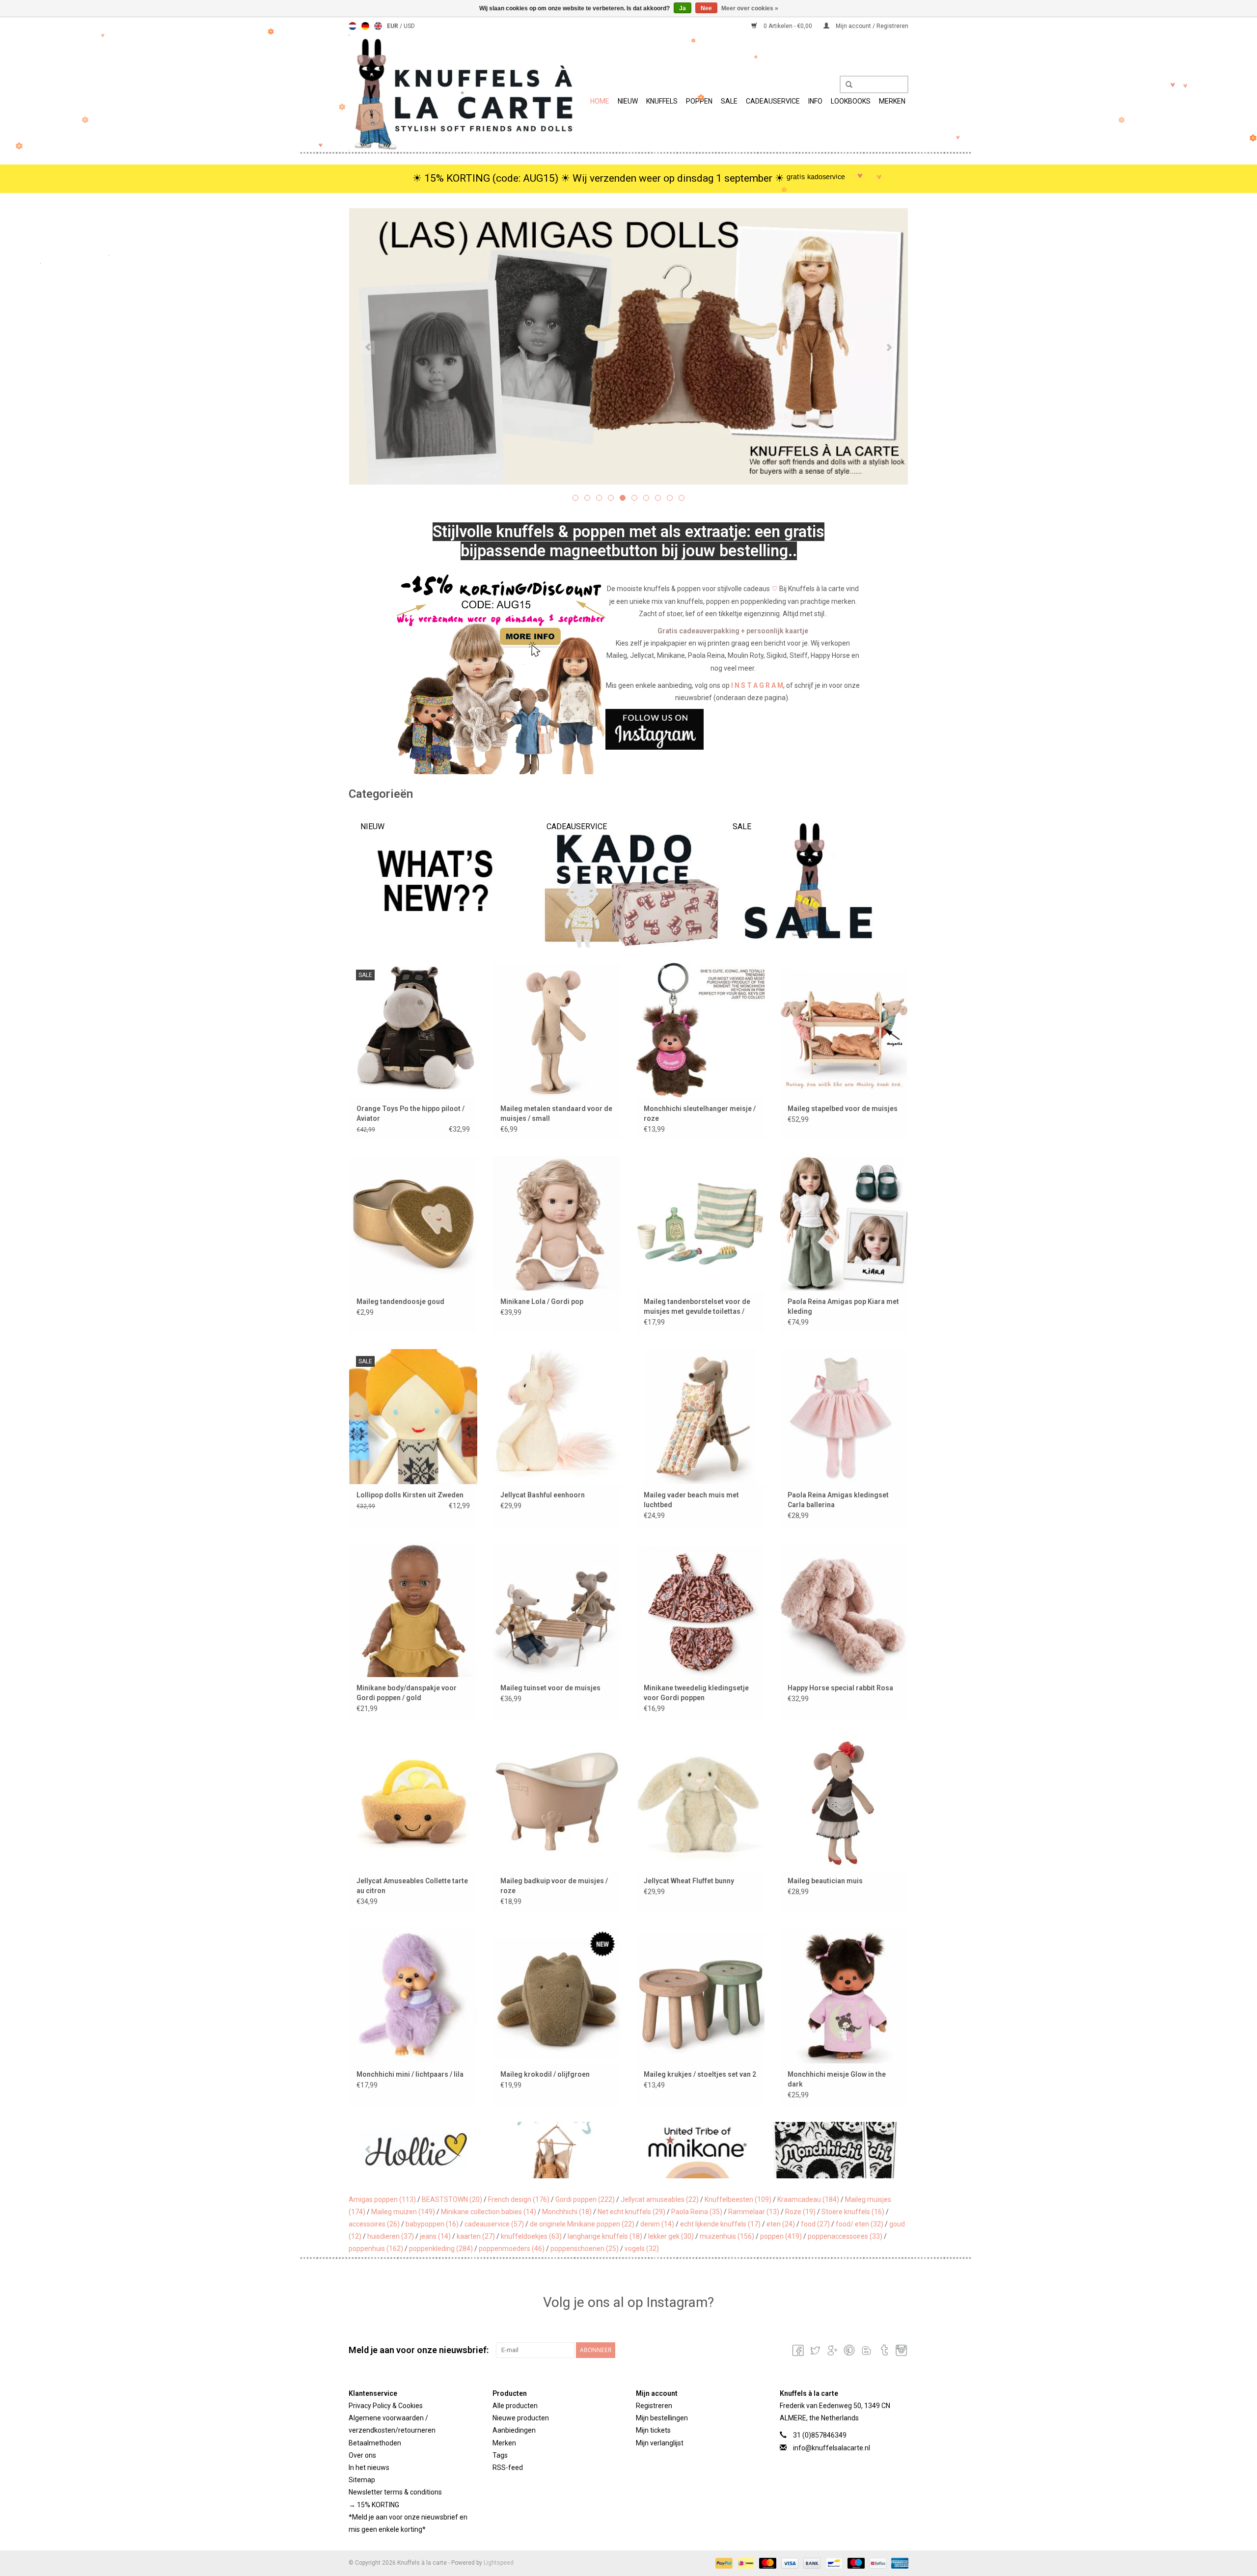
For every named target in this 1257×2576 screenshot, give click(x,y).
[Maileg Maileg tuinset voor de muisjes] (557, 1610)
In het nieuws (369, 2468)
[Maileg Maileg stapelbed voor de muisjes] (844, 1030)
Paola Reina (697, 2212)
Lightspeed (499, 2563)
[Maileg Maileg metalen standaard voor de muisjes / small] (557, 1030)
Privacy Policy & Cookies (386, 2406)
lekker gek (671, 2236)
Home (600, 101)
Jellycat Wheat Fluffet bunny (689, 1881)
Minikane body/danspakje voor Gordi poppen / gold (407, 1693)
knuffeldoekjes (531, 2236)
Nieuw (628, 101)
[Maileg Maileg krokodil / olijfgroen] (557, 1995)
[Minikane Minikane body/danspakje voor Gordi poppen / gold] (413, 1610)
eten (781, 2224)
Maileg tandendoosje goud (400, 1302)
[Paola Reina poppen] (837, 2150)
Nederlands (353, 26)
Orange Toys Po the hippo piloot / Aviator (410, 1113)
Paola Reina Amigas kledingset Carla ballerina (838, 1500)
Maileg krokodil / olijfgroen (545, 2074)
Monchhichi (567, 2212)
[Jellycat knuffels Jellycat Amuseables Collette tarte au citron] (413, 1803)
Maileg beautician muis (825, 1881)
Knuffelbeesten (738, 2199)
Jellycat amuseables (660, 2199)
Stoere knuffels (853, 2212)
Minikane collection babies (489, 2212)
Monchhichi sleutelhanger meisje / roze (700, 1113)
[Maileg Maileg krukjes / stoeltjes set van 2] (700, 1995)
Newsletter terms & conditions (395, 2492)
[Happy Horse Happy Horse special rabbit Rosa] (844, 1610)
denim (657, 2224)
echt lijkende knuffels (720, 2224)
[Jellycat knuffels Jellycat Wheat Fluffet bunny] (700, 1803)
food (815, 2224)
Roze (800, 2212)
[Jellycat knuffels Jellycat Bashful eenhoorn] (557, 1416)
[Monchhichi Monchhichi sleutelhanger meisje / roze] (700, 1030)
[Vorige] (368, 348)
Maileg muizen (403, 2212)
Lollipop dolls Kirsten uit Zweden (410, 1495)
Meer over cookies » (750, 8)
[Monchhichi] (697, 2150)
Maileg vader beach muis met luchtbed (691, 1500)
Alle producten (515, 2406)
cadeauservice (494, 2224)
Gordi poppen (585, 2199)
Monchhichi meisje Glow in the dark (837, 2079)
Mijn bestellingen (662, 2418)
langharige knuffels (605, 2236)
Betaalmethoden (375, 2443)
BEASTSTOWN (452, 2199)
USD (409, 26)
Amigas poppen (382, 2199)
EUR (393, 26)
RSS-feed (508, 2468)
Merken (892, 101)
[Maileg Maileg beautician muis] (844, 1803)
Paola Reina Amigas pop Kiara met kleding (843, 1306)
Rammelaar (754, 2212)
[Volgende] (889, 348)
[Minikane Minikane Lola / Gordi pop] (557, 1223)
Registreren (654, 2406)
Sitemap (362, 2480)
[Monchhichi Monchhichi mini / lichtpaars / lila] (413, 1995)
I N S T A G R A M (757, 685)
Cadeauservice (773, 101)
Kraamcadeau (808, 2199)
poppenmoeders (512, 2249)
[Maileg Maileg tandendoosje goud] (413, 1223)
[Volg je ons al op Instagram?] (629, 729)
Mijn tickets (653, 2430)
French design (519, 2199)
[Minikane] (558, 2150)
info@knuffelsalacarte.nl (832, 2448)
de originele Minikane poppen (582, 2224)
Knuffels (662, 101)
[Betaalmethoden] (723, 2563)
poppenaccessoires (845, 2236)
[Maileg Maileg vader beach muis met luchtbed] (700, 1416)
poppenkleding (441, 2249)
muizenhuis (727, 2236)
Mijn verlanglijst (660, 2443)
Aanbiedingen (514, 2430)
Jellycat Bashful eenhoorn (543, 1495)
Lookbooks (851, 101)
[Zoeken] (846, 85)
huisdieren (391, 2236)
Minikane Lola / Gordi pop (542, 1302)
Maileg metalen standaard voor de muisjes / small (556, 1113)
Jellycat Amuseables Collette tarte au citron (412, 1886)
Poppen (699, 101)
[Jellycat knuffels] (628, 346)
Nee (706, 8)
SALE (729, 101)
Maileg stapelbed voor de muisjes (843, 1109)
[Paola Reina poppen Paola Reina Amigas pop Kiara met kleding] (844, 1223)
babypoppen (432, 2224)
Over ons (362, 2455)
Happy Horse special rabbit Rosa (840, 1688)
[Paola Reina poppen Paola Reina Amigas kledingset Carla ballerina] (844, 1416)
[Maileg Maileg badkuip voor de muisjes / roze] (557, 1803)
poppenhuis (376, 2249)
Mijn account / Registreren (871, 26)
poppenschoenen (585, 2249)
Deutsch (365, 26)
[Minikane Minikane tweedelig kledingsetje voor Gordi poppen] (700, 1610)
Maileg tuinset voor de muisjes (550, 1688)
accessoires (374, 2224)
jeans (435, 2236)
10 (682, 498)
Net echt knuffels (631, 2212)
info (815, 101)
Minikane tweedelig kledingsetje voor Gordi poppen (696, 1693)
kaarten (476, 2236)
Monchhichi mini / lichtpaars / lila (410, 2074)
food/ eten (860, 2224)
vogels (642, 2249)
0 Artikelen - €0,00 (788, 26)
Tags (500, 2455)
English (378, 26)
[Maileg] (419, 2150)
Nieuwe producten (521, 2418)
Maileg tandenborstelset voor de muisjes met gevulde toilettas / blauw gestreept (697, 1307)
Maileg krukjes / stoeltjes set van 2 (700, 2074)
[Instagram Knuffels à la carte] (901, 2350)
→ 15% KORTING (374, 2505)
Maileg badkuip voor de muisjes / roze (554, 1886)
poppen (781, 2236)
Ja (683, 8)
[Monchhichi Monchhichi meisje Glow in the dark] (844, 1995)
